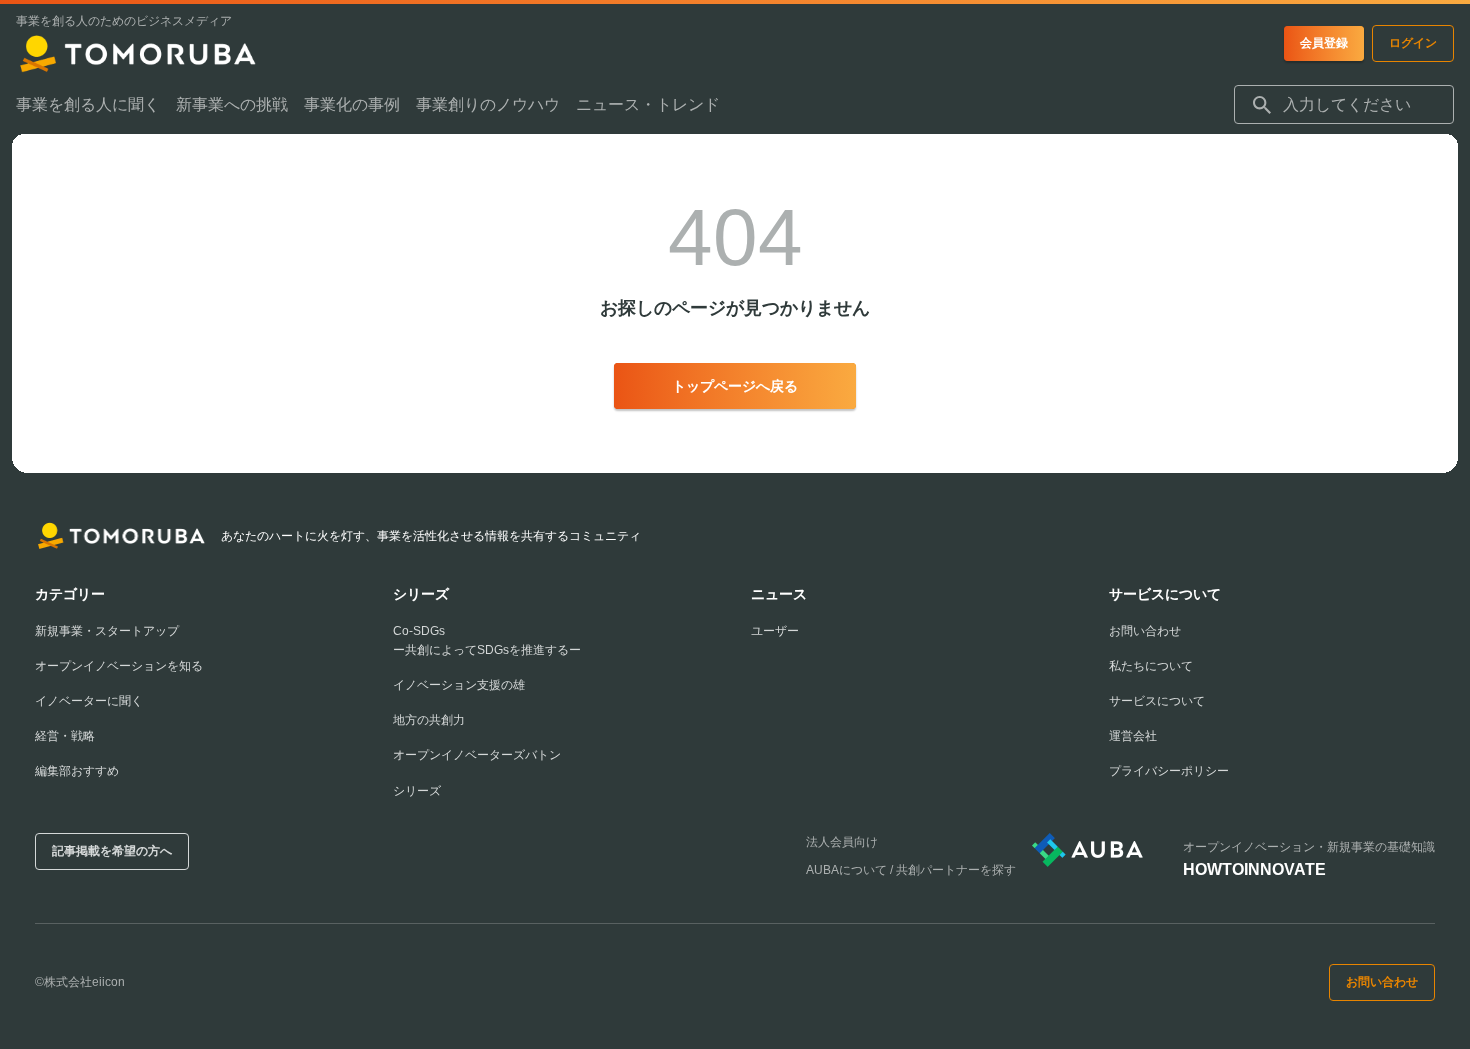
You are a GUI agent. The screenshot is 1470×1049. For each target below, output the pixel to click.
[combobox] (1344, 105)
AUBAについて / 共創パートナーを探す (911, 870)
